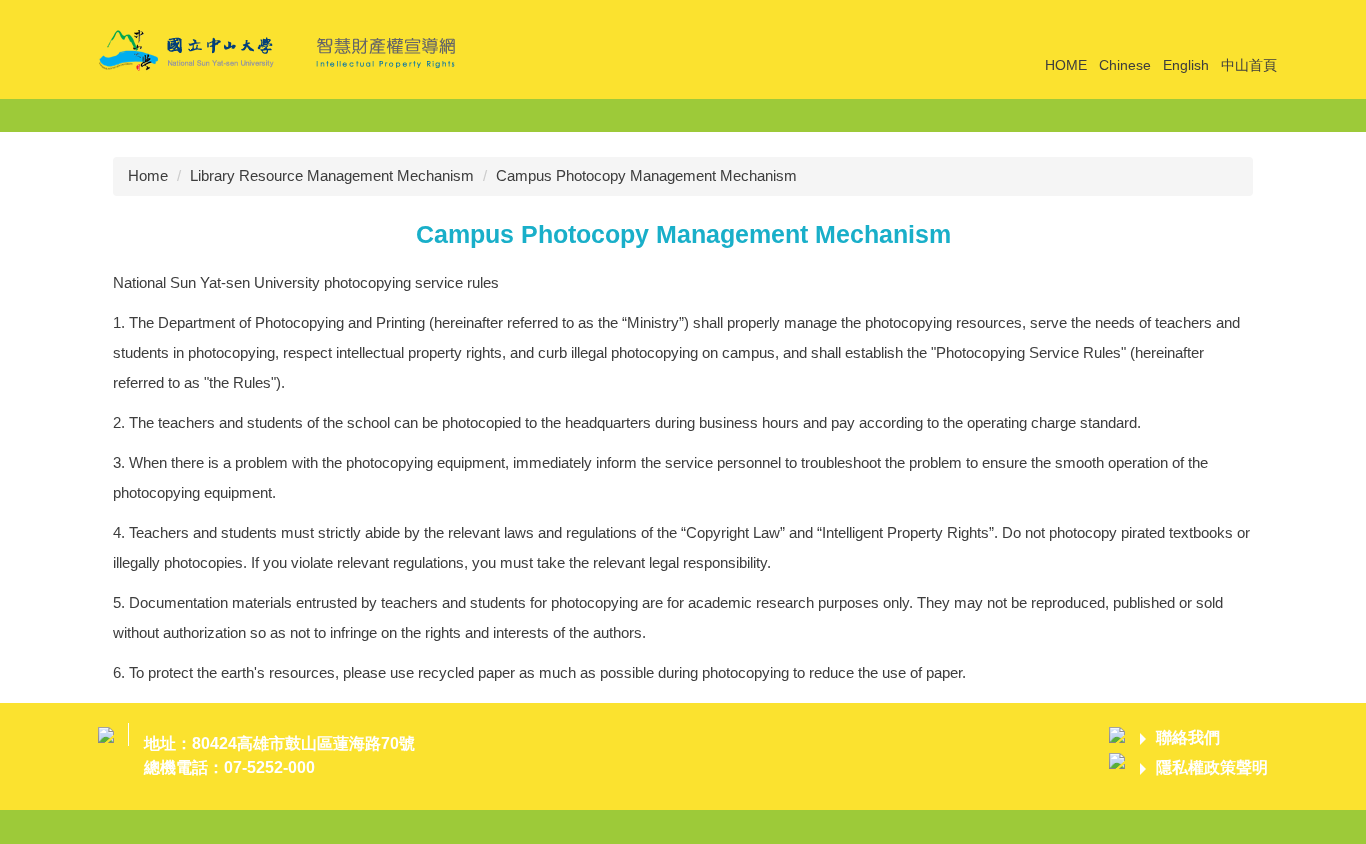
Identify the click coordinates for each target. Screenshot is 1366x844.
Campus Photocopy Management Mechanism (646, 175)
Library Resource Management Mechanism (332, 175)
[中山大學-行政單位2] (283, 47)
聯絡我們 (1188, 737)
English (1186, 65)
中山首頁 (1249, 65)
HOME (1066, 65)
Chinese (1125, 65)
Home (148, 175)
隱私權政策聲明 (1212, 767)
